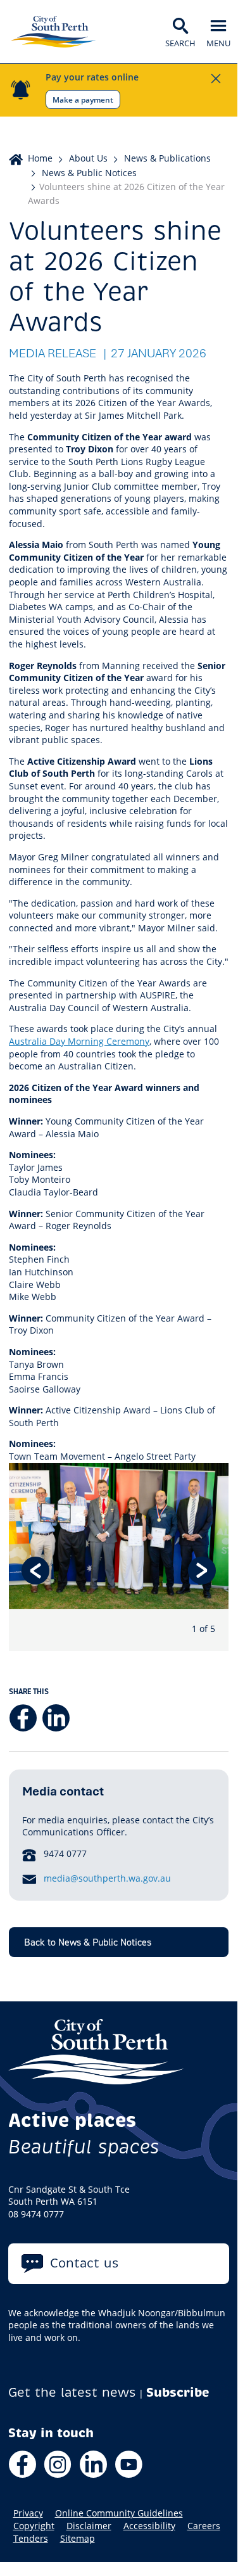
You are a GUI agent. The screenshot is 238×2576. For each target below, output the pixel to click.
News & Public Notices (89, 173)
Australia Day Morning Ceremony (79, 1041)
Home (40, 158)
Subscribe (178, 2393)
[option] (119, 1557)
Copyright (34, 2526)
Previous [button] (35, 1571)
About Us (88, 158)
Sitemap (78, 2539)
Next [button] (202, 1571)
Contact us (85, 2263)
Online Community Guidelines (119, 2513)
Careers (204, 2526)
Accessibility (149, 2526)
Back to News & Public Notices (88, 1942)
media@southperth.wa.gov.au (107, 1878)
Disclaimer (89, 2526)
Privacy (28, 2513)
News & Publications (167, 158)
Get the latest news (72, 2393)
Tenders (31, 2539)
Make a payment (83, 99)
